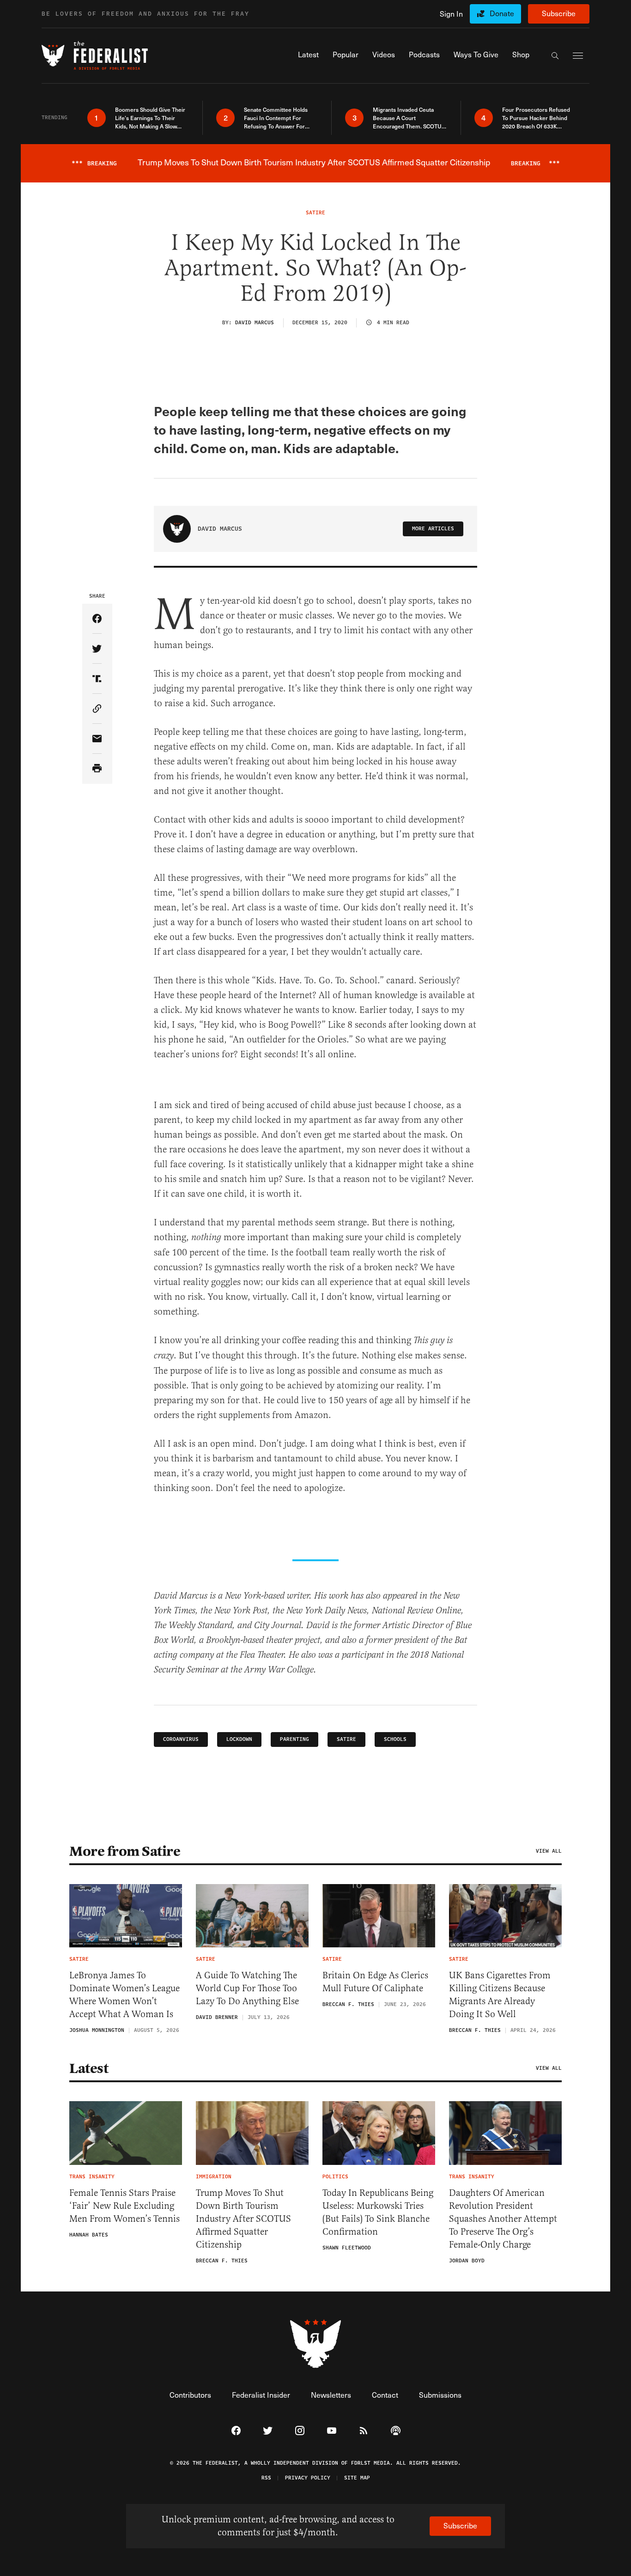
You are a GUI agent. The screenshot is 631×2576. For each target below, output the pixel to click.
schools (395, 1739)
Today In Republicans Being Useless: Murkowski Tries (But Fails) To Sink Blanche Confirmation (378, 2212)
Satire (346, 1739)
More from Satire (125, 1851)
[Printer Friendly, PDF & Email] (97, 769)
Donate (502, 13)
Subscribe (559, 13)
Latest (89, 2068)
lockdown (239, 1739)
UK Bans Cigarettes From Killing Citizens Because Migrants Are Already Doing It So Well (500, 1995)
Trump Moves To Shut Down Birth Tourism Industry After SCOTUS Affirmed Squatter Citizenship (243, 2219)
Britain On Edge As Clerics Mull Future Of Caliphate (375, 1982)
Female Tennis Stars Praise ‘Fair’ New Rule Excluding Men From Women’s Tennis (124, 2206)
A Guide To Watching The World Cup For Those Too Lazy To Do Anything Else (249, 1988)
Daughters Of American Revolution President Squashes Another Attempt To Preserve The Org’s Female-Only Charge (503, 2219)
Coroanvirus (181, 1739)
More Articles (433, 529)
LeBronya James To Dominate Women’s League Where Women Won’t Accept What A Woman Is (124, 1995)
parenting (294, 1739)
